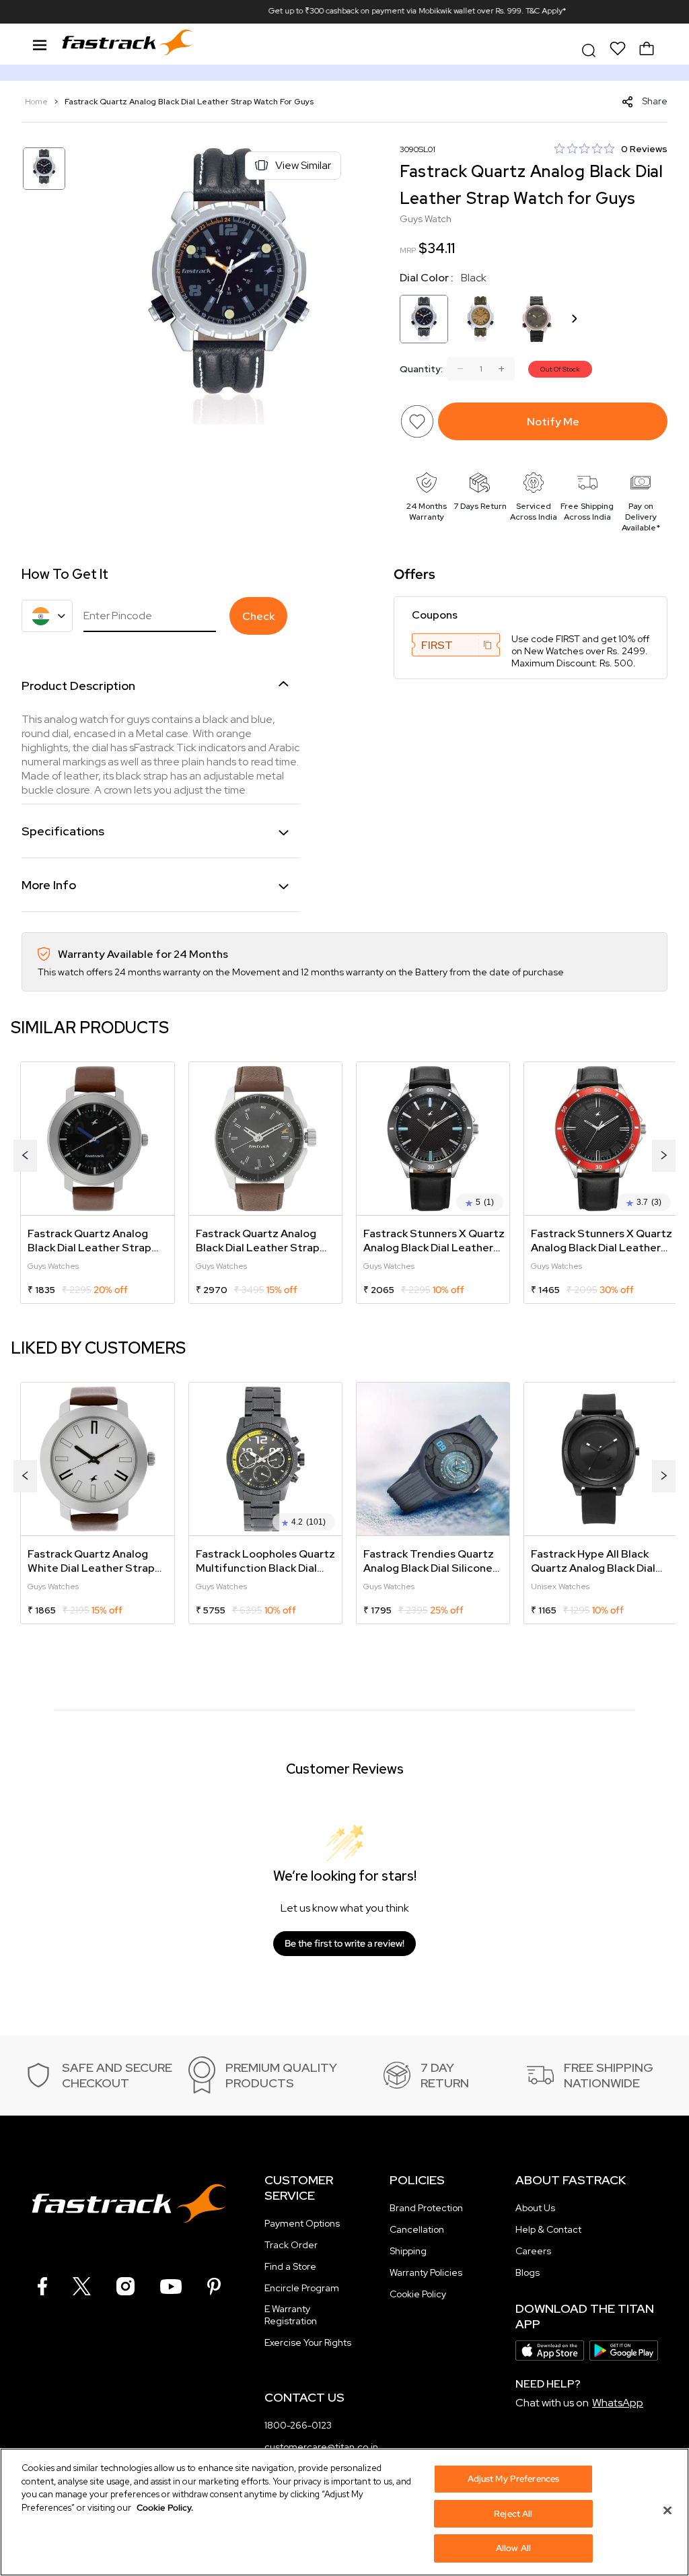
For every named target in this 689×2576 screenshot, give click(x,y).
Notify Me (553, 422)
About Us (535, 2208)
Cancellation (417, 2229)
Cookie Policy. (165, 2508)
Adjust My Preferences (514, 2479)
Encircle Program (302, 2288)
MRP (408, 250)
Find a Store (290, 2266)
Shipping (408, 2251)
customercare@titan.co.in (321, 2447)
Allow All (513, 2548)
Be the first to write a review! (344, 1943)
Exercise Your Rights (308, 2342)
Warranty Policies (426, 2272)
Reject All (513, 2514)
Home (37, 102)
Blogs (528, 2272)
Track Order (291, 2245)
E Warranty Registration (291, 2315)
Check (258, 616)
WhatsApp (618, 2403)
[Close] (667, 2511)
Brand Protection (426, 2208)
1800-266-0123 (298, 2425)
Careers (533, 2251)
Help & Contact (548, 2229)
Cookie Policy (418, 2294)
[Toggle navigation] (40, 43)
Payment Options (302, 2223)
